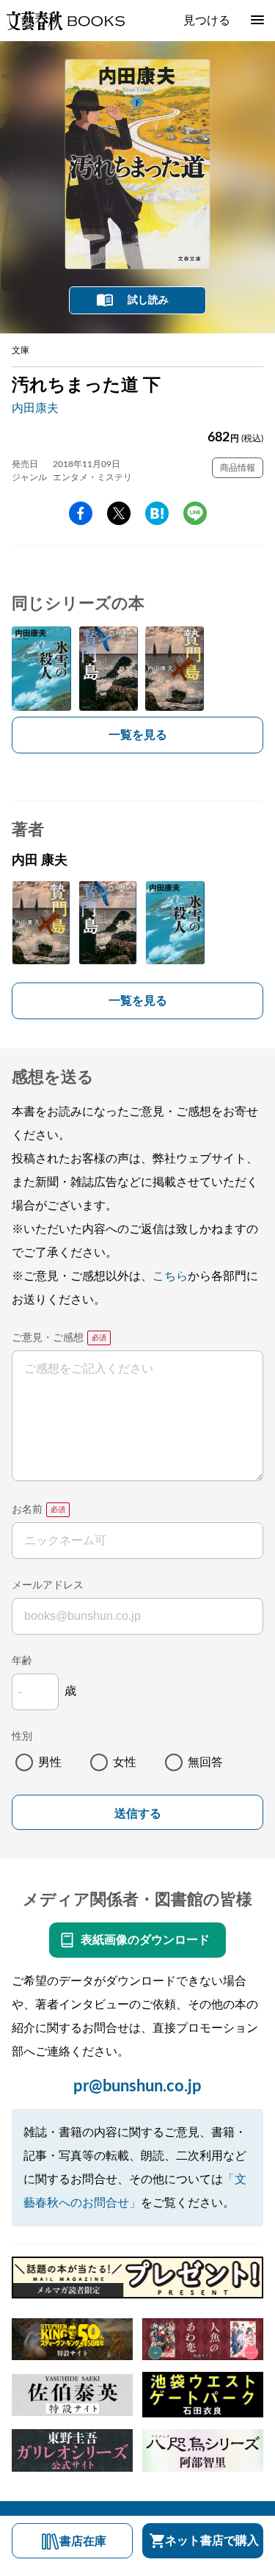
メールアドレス (48, 1585)
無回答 (205, 1762)
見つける (207, 21)
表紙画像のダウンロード (145, 1940)
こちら (170, 1276)
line (195, 513)
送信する (138, 1813)
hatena (157, 513)
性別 (22, 1737)
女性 (125, 1762)
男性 (50, 1762)
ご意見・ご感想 (48, 1338)
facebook (81, 513)
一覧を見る (138, 735)
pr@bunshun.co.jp (137, 2086)
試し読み (148, 300)
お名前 (27, 1510)
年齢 (22, 1661)
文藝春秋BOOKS (65, 21)
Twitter (119, 513)
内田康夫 (35, 408)
